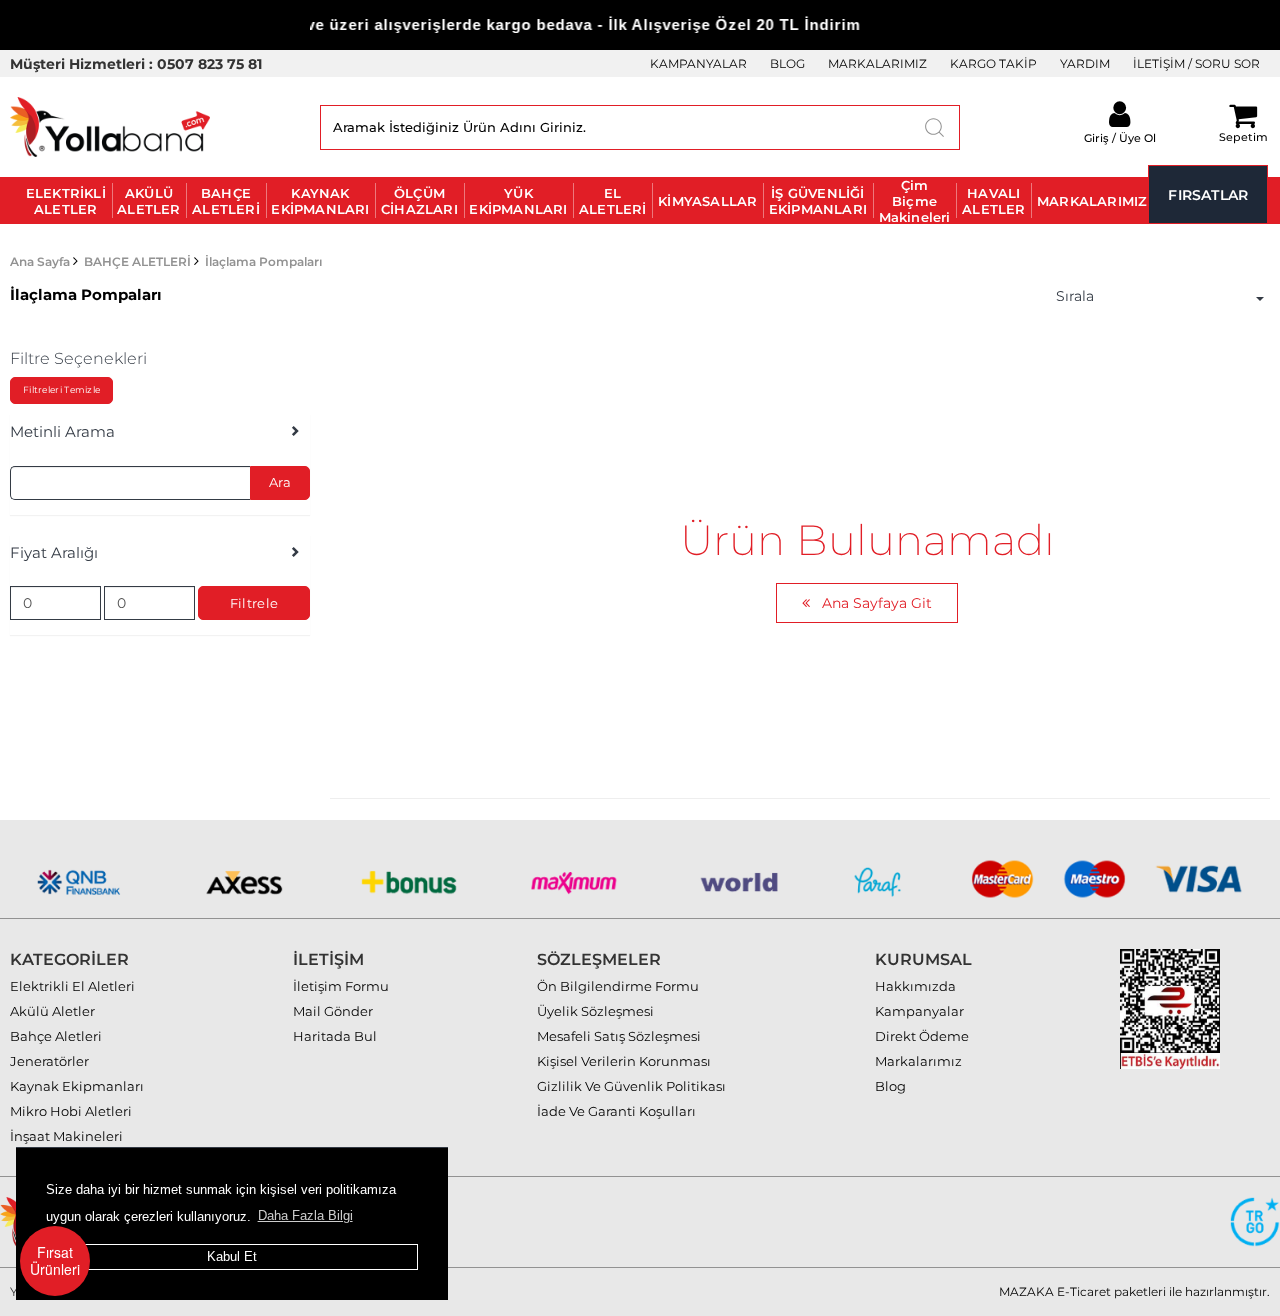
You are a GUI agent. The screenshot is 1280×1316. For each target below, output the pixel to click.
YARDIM (1085, 63)
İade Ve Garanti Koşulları (616, 1111)
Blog (890, 1086)
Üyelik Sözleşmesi (595, 1011)
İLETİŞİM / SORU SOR (1196, 63)
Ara (280, 482)
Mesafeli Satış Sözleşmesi (619, 1036)
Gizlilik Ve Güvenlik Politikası (631, 1086)
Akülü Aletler (52, 1011)
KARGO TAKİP (993, 63)
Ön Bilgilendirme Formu (618, 986)
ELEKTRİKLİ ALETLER (66, 201)
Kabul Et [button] (232, 1256)
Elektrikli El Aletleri (72, 986)
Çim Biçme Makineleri (915, 200)
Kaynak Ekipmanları (77, 1086)
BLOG (787, 63)
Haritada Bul (335, 1036)
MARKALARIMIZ (877, 63)
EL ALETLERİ (613, 201)
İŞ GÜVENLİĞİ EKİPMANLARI (818, 201)
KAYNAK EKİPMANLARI (320, 201)
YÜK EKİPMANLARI (518, 201)
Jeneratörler (49, 1061)
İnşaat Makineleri (66, 1136)
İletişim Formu (341, 986)
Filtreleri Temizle (61, 389)
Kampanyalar (919, 1011)
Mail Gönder (333, 1011)
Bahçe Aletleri (56, 1036)
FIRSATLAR (1208, 195)
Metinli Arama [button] (62, 432)
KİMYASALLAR (707, 201)
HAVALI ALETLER (993, 201)
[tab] (160, 432)
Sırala (1075, 296)
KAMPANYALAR (698, 63)
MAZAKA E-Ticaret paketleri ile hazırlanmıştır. (1134, 1291)
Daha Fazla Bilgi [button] (305, 1215)
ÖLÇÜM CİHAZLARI (419, 201)
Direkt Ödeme (922, 1036)
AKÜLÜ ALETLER (148, 201)
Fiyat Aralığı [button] (54, 553)
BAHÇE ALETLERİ (226, 201)
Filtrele (254, 603)
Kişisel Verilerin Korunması (624, 1061)
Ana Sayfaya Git (875, 603)
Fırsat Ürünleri (55, 1260)
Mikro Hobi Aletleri (71, 1111)
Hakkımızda (915, 986)
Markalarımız (918, 1061)
